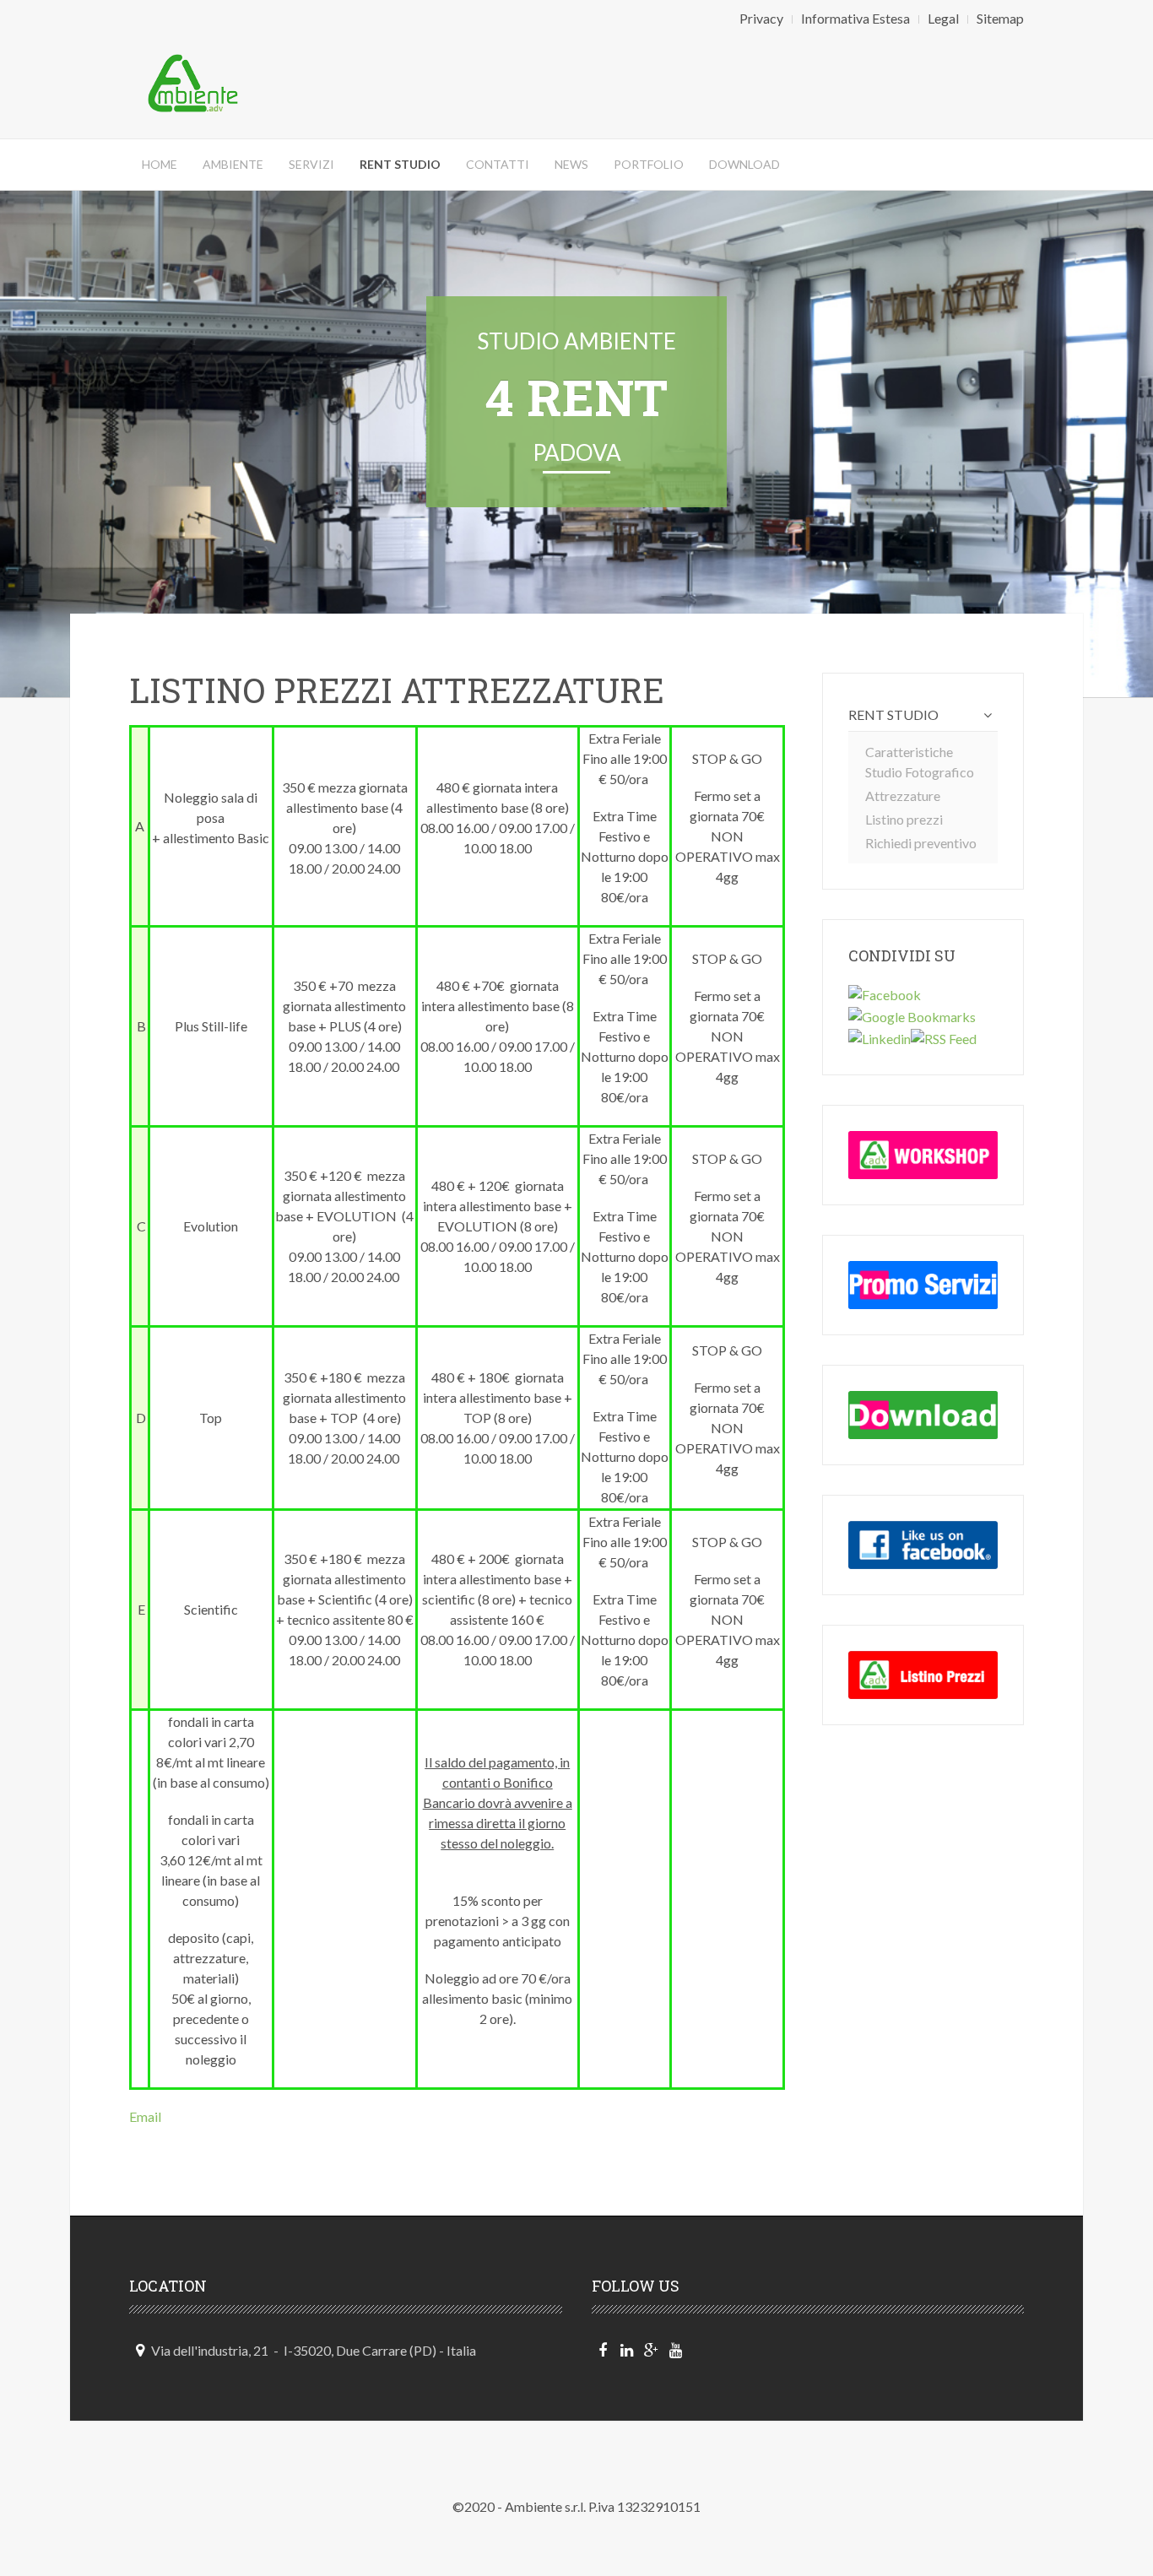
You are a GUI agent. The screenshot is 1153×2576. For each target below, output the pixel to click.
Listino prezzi (904, 819)
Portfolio (649, 164)
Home (160, 164)
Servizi (311, 164)
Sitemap (1000, 18)
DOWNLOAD (744, 164)
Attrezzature (903, 796)
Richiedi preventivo (921, 843)
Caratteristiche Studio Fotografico (920, 762)
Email (145, 2116)
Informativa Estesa (855, 18)
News (571, 164)
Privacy (761, 18)
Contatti (498, 164)
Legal (943, 18)
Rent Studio (400, 164)
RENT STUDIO (893, 714)
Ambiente (233, 164)
